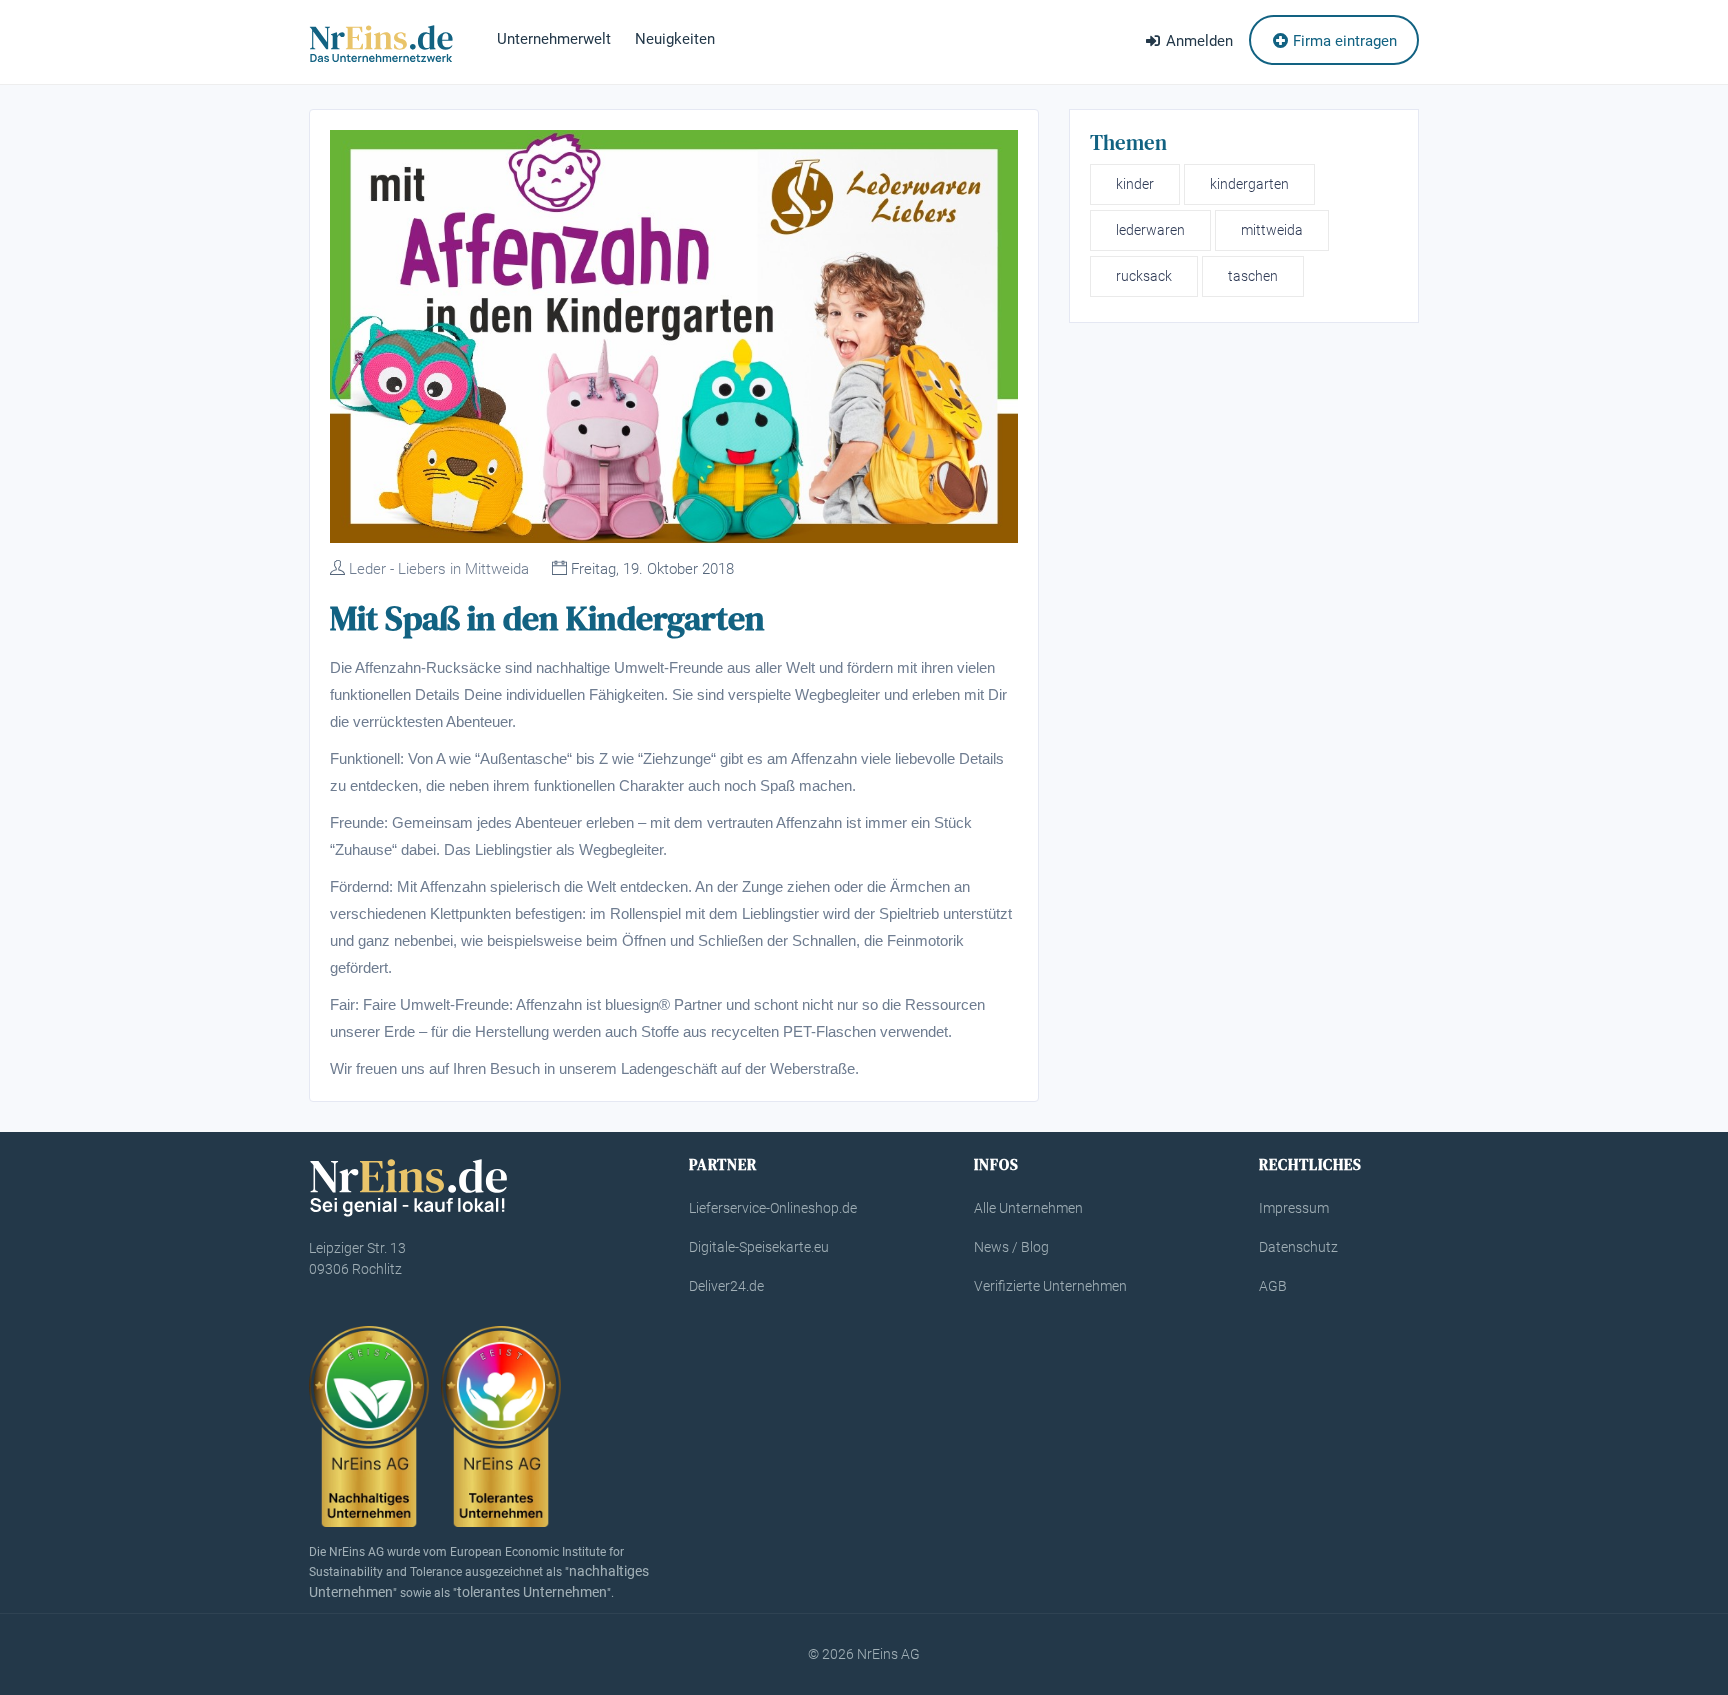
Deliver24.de (726, 1286)
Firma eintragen (1343, 41)
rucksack (1144, 276)
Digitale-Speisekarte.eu (759, 1247)
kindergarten (1249, 184)
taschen (1253, 276)
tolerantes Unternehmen (532, 1592)
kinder (1135, 184)
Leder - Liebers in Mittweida (439, 569)
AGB (1273, 1286)
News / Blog (1011, 1247)
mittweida (1272, 230)
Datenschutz (1298, 1247)
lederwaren (1150, 230)
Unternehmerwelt (554, 39)
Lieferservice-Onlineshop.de (773, 1208)
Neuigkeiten (675, 39)
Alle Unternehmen (1028, 1208)
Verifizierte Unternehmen (1050, 1286)
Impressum (1294, 1208)
